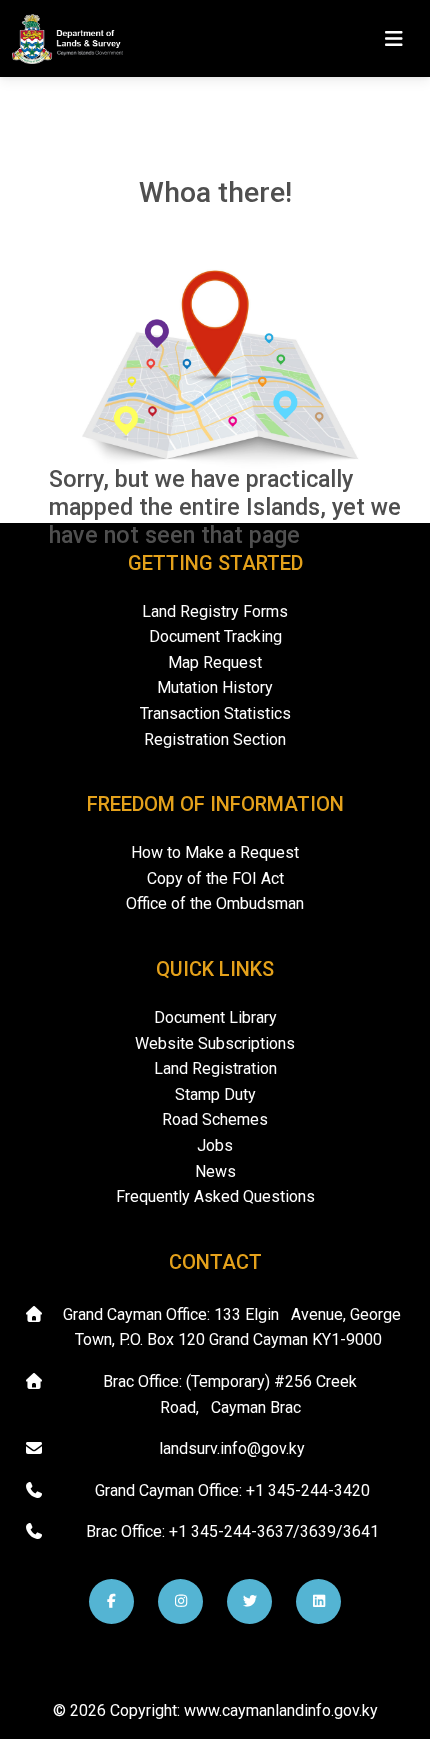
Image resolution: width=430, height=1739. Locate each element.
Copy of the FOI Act (215, 878)
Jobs (215, 1145)
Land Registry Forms (215, 611)
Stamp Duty (215, 1094)
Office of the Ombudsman (215, 903)
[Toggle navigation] (393, 39)
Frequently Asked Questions (215, 1196)
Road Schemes (215, 1119)
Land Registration (215, 1068)
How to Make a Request (215, 852)
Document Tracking (215, 636)
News (215, 1171)
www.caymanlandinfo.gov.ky (281, 1710)
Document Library (215, 1017)
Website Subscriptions (215, 1043)
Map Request (215, 662)
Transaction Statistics (215, 713)
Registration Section (215, 739)
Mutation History (215, 687)
